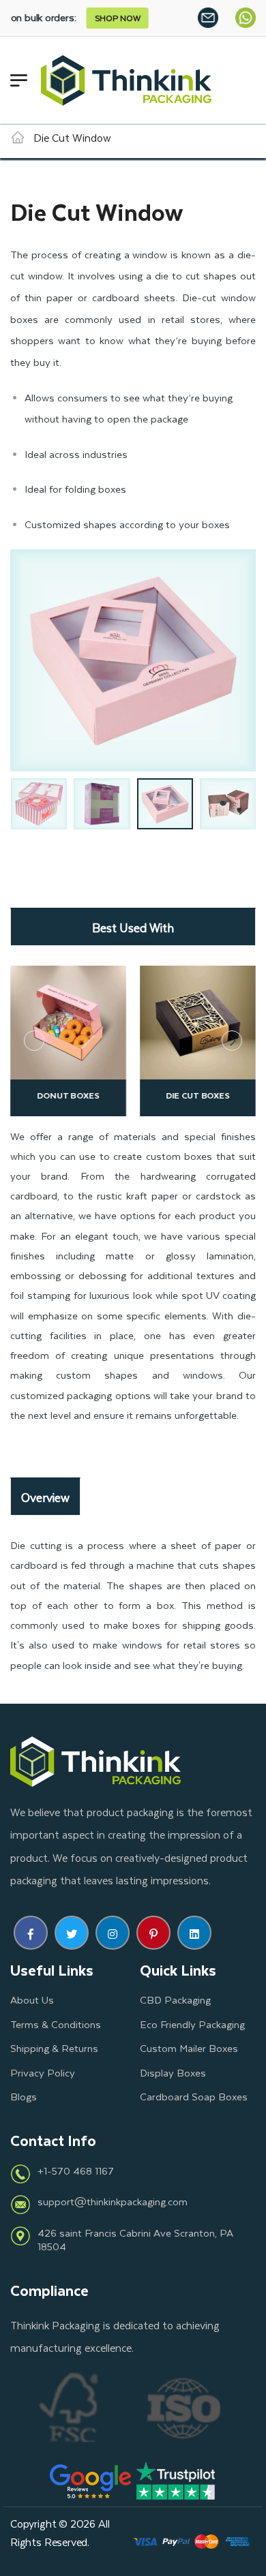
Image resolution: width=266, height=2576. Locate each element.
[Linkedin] (194, 1933)
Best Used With (133, 927)
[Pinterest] (153, 1933)
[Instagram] (113, 1933)
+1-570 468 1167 (76, 2171)
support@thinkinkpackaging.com (113, 2201)
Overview (45, 1497)
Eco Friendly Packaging (192, 2024)
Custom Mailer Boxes (189, 2048)
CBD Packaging (175, 1999)
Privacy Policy (43, 2072)
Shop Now (75, 18)
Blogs (24, 2096)
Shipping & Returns (54, 2048)
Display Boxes (173, 2072)
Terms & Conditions (56, 2024)
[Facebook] (31, 1933)
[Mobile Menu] (19, 80)
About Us (32, 1999)
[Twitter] (72, 1933)
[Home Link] (18, 137)
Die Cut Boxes (88, 1095)
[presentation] (34, 1041)
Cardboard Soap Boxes (194, 2096)
